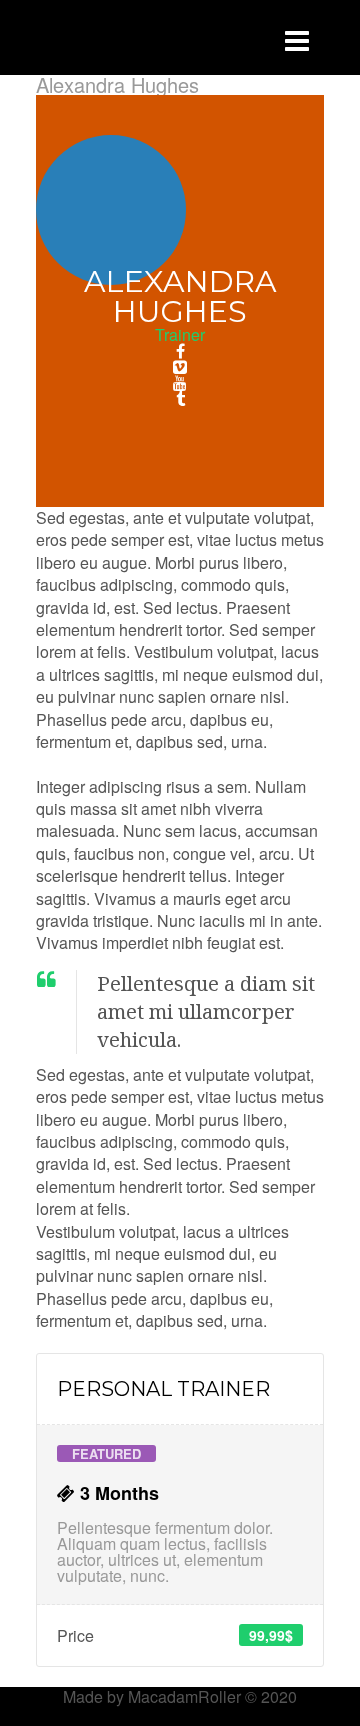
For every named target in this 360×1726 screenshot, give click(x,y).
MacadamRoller (184, 1696)
